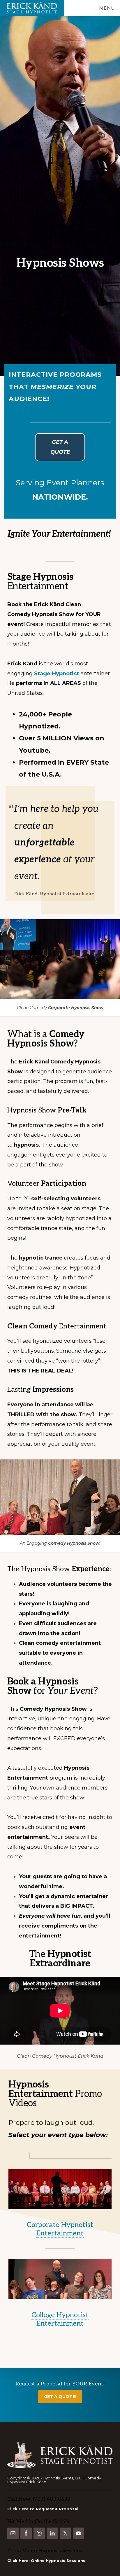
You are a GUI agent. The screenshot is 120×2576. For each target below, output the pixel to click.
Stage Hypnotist (57, 674)
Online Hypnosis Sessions (58, 2561)
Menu (107, 8)
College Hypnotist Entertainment (60, 2319)
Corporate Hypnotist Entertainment (60, 2229)
